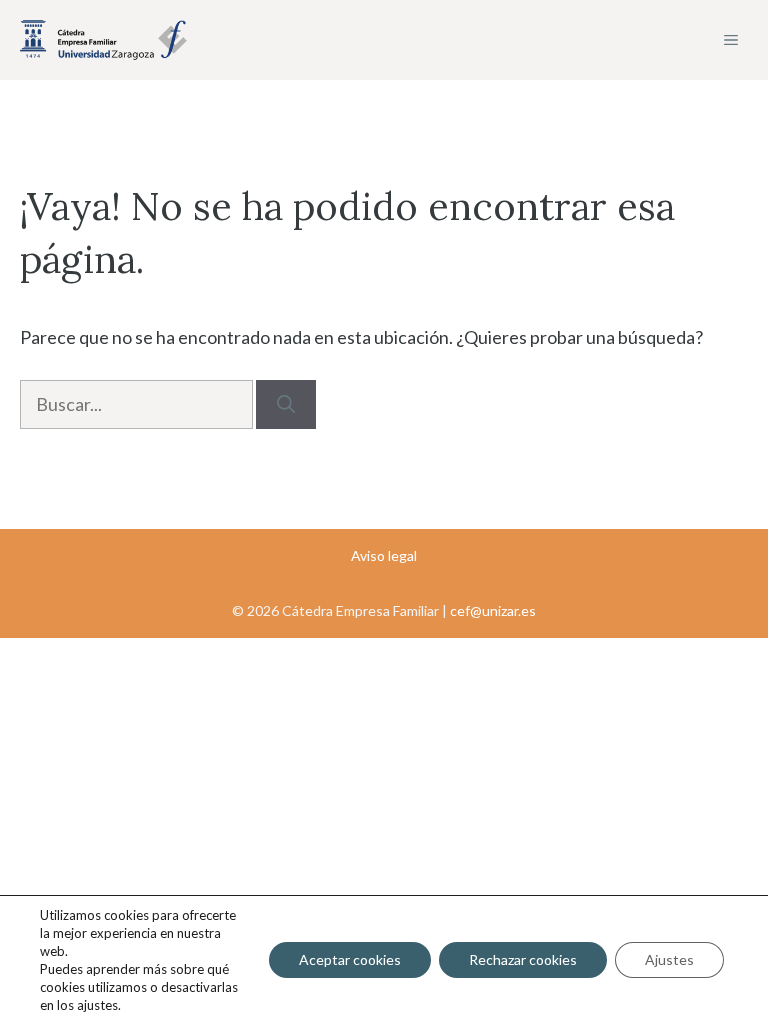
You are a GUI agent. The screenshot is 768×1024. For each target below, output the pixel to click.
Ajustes (669, 959)
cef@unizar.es (493, 610)
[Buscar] (286, 404)
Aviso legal (384, 555)
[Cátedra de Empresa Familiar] (103, 40)
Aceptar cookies (350, 959)
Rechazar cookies (523, 959)
